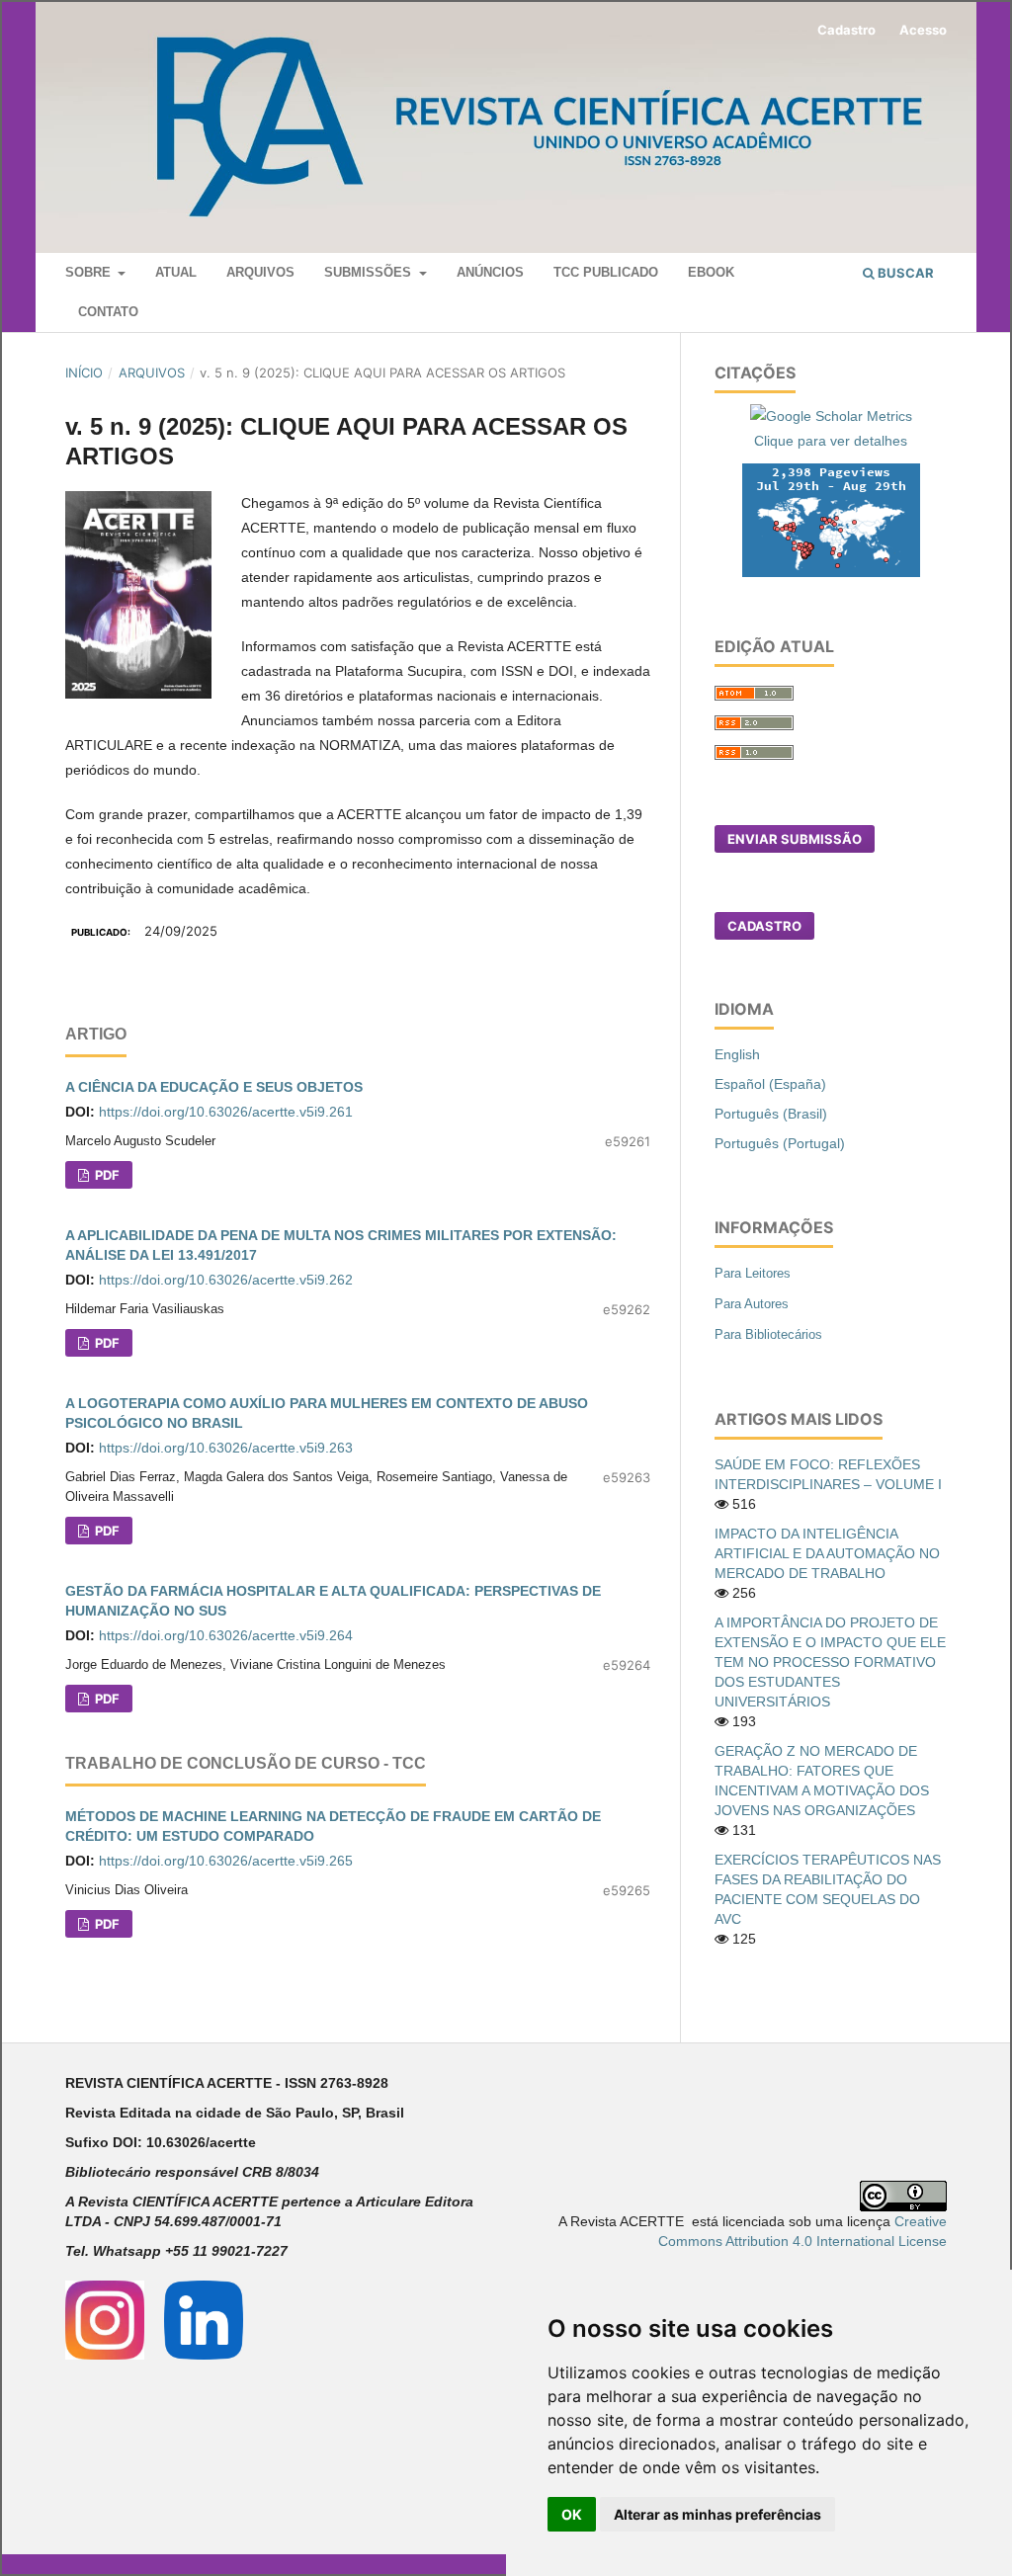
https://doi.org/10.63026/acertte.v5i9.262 (226, 1280)
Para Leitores (753, 1273)
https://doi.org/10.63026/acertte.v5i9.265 (226, 1861)
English (737, 1054)
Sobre (90, 272)
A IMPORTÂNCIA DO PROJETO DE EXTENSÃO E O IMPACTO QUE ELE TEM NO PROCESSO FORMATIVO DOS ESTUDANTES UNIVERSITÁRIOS (830, 1662)
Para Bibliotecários (768, 1334)
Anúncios (490, 272)
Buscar (904, 273)
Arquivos (260, 272)
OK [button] (572, 2514)
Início (84, 373)
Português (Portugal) (780, 1143)
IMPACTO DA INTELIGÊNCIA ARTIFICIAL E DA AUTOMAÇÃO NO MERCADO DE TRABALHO (827, 1553)
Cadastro (846, 30)
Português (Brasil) (771, 1114)
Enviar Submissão (795, 839)
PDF (106, 1175)
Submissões (370, 272)
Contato (108, 312)
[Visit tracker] (831, 519)
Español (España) (770, 1084)
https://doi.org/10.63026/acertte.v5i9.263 (226, 1448)
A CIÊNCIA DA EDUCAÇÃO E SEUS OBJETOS (214, 1087)
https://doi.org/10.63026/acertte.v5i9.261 (226, 1112)
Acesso (923, 30)
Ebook (711, 272)
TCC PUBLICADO (606, 272)
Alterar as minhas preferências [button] (717, 2514)
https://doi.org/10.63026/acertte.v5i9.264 (226, 1635)
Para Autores (752, 1304)
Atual (176, 272)
